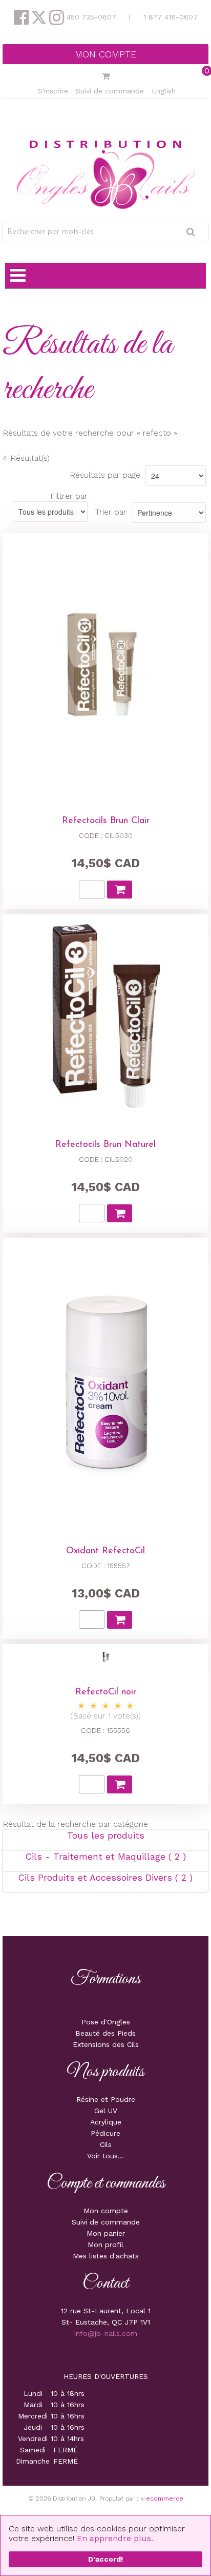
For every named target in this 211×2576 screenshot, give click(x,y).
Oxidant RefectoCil (105, 1551)
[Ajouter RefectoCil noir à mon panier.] (120, 1784)
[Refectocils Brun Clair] (105, 665)
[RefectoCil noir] (106, 1657)
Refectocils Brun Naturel (105, 1145)
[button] (105, 77)
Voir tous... (105, 2156)
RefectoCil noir (106, 1692)
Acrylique (106, 2122)
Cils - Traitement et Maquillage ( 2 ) (106, 1857)
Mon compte (105, 54)
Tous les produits (106, 1836)
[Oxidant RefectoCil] (105, 1382)
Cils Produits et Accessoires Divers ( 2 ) (105, 1878)
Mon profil (105, 2245)
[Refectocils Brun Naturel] (105, 1018)
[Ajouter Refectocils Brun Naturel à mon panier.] (120, 1213)
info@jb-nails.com (106, 2333)
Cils (106, 2144)
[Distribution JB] (106, 174)
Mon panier (106, 2233)
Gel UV (106, 2111)
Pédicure (105, 2133)
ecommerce (165, 2499)
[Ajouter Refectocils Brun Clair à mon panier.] (120, 890)
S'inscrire (53, 91)
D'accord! (105, 2559)
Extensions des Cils (106, 2044)
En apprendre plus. (115, 2538)
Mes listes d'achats (106, 2256)
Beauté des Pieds (105, 2033)
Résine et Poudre (106, 2099)
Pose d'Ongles (106, 2022)
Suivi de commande (110, 91)
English (164, 91)
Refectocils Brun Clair (106, 821)
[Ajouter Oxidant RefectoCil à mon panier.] (120, 1620)
